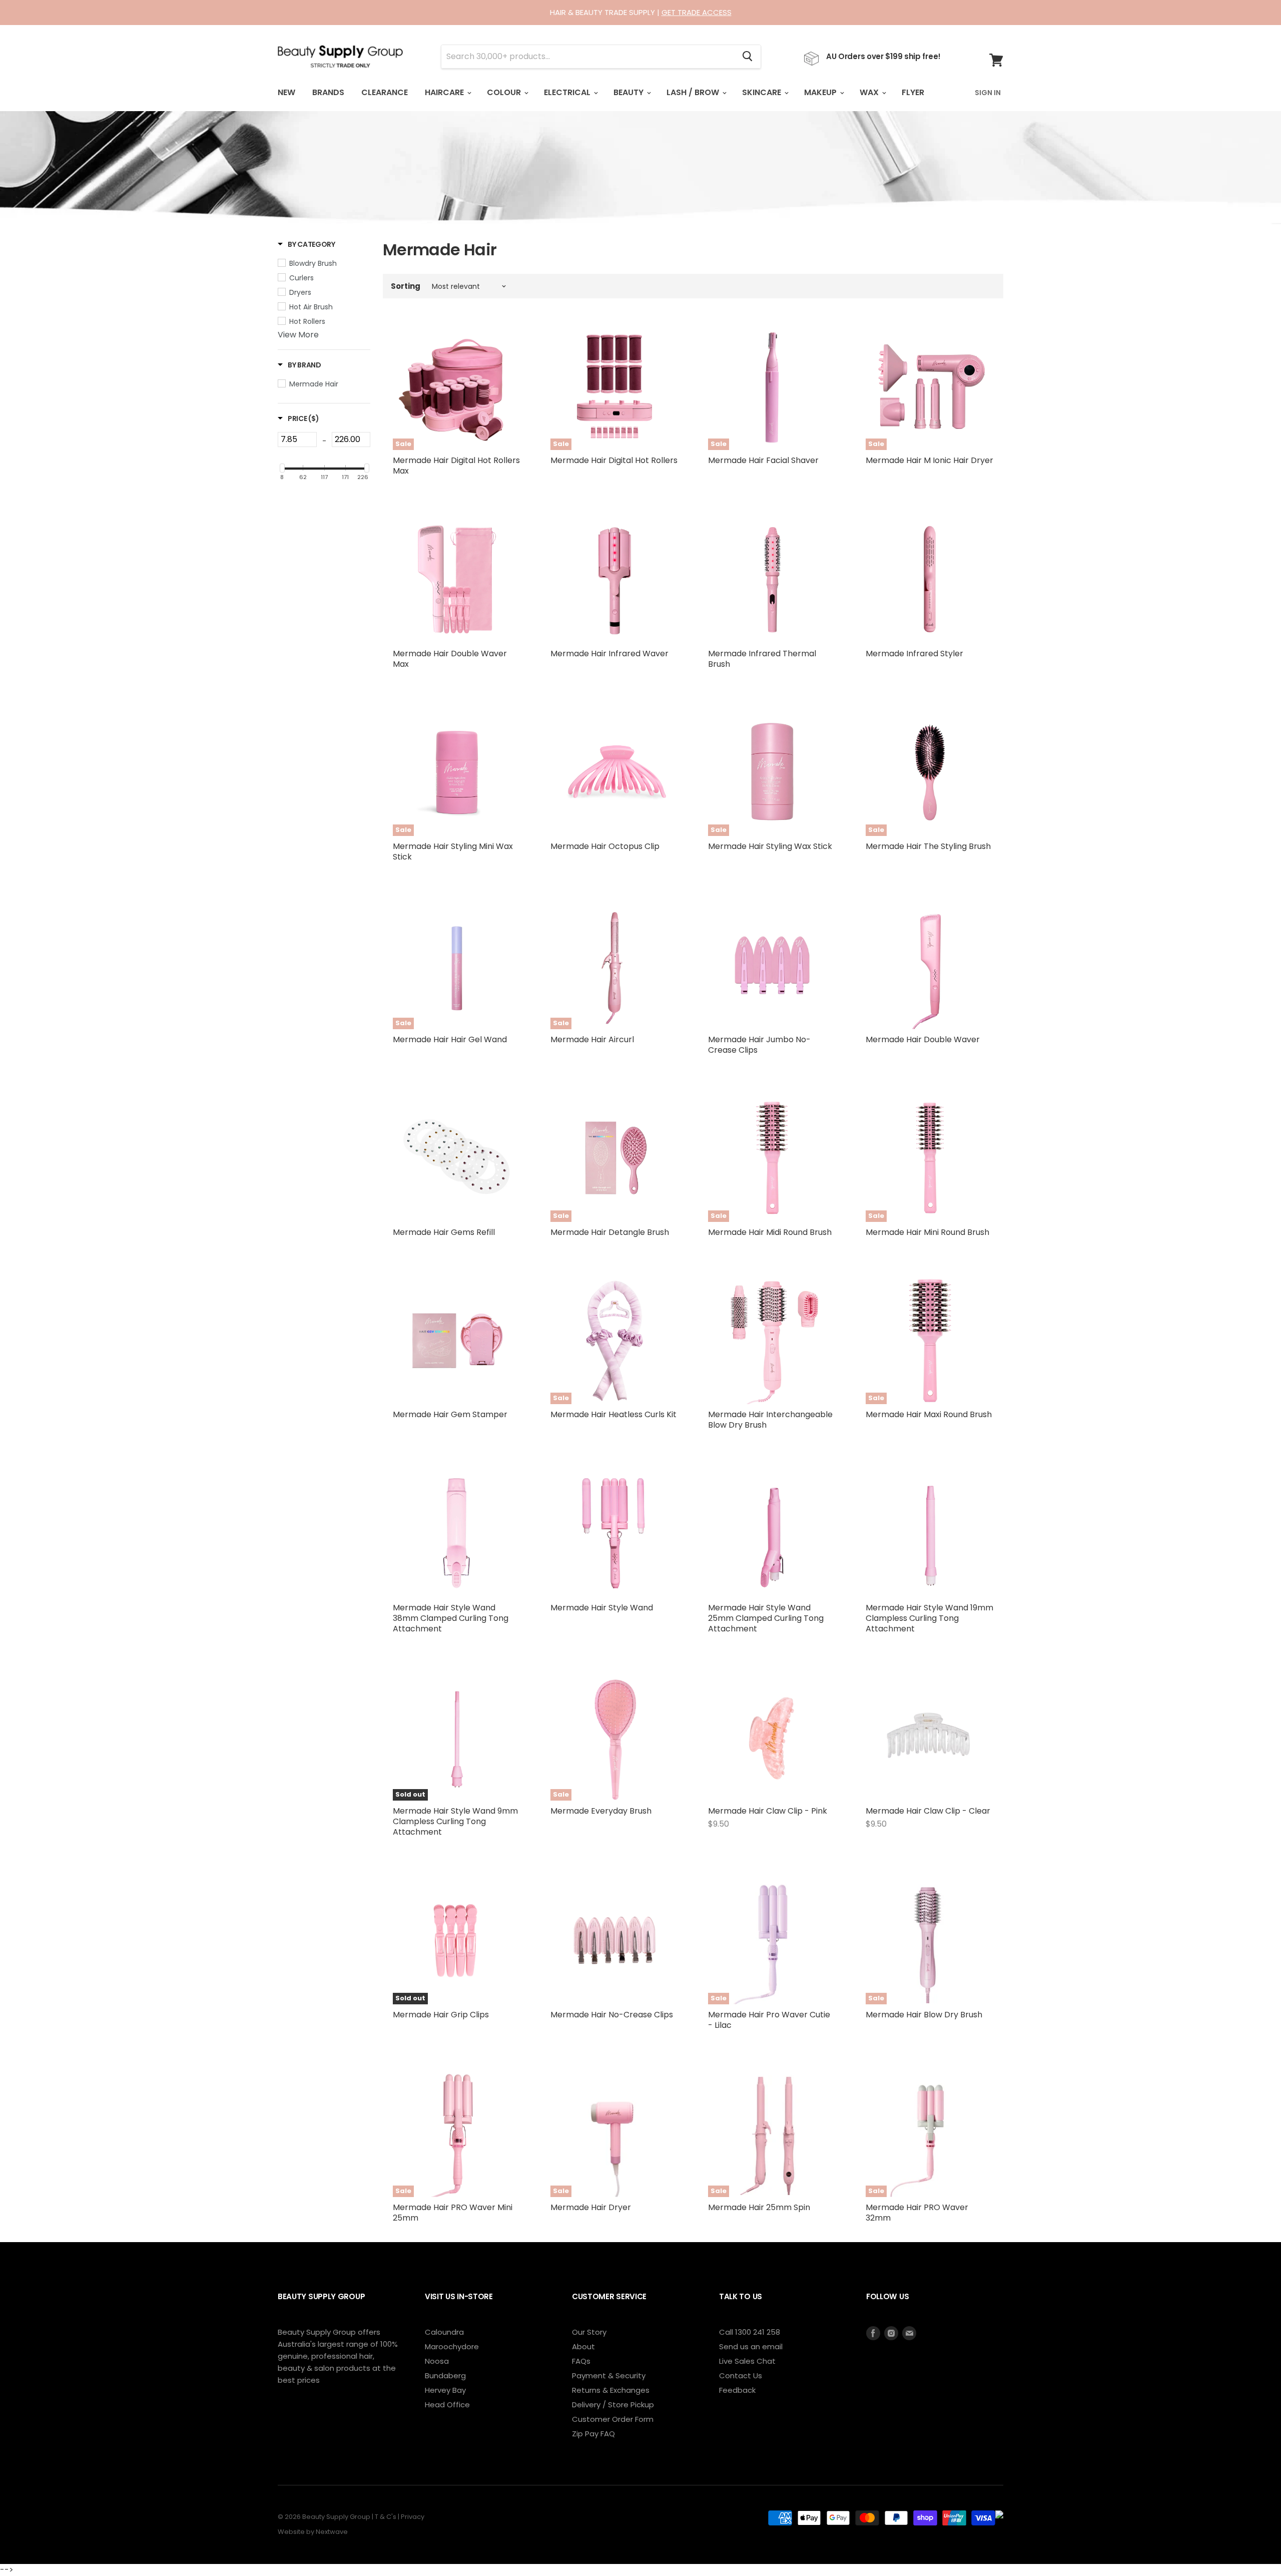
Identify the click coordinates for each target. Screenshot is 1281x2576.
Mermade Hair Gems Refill (444, 1232)
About (583, 2346)
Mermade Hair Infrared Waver (609, 654)
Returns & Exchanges (611, 2390)
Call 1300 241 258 (750, 2332)
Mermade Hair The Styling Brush (928, 846)
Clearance (385, 92)
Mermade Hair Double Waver (923, 1039)
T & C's (386, 2517)
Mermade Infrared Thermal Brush (762, 659)
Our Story (589, 2332)
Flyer (913, 92)
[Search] (747, 57)
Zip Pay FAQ (593, 2434)
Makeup (821, 92)
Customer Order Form (613, 2419)
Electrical (568, 92)
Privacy (413, 2517)
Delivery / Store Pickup (613, 2405)
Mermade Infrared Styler (914, 654)
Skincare (763, 92)
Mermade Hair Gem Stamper (450, 1414)
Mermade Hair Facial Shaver (763, 460)
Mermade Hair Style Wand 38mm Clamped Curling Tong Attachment (451, 1618)
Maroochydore (452, 2346)
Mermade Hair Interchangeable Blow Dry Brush (770, 1420)
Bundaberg (445, 2376)
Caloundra (444, 2332)
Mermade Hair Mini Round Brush (927, 1232)
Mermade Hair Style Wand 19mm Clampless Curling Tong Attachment (929, 1618)
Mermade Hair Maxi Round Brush (929, 1414)
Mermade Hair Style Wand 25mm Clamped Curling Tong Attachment (766, 1618)
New (286, 92)
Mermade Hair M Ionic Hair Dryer (929, 460)
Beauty (629, 92)
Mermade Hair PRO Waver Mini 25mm (453, 2213)
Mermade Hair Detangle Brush (610, 1232)
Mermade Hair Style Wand (602, 1608)
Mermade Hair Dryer (591, 2207)
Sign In (988, 93)
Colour (505, 92)
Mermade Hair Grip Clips (441, 2015)
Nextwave (332, 2532)
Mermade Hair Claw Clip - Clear (928, 1811)
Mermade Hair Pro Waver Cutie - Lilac (769, 2020)
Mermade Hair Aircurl (592, 1039)
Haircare (445, 92)
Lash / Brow (694, 92)
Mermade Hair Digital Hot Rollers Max (456, 466)
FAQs (581, 2361)
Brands (328, 92)
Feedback (737, 2390)
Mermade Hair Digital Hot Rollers (614, 460)
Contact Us (741, 2376)
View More (298, 335)
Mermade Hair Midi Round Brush (770, 1232)
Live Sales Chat (747, 2361)
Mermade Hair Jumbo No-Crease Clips (759, 1045)
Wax (870, 92)
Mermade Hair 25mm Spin (759, 2207)
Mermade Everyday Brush (601, 1811)
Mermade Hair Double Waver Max (450, 659)
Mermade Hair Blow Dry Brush (924, 2015)
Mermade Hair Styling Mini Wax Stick (453, 851)
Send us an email (751, 2346)
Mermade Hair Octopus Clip (605, 846)
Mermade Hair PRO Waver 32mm (917, 2213)
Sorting (406, 286)
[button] (306, 244)
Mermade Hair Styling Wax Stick (770, 846)
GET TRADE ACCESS (697, 12)
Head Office (447, 2405)
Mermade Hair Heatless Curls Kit (613, 1414)
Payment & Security (609, 2376)
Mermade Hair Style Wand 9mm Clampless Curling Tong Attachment (455, 1821)
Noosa (437, 2361)
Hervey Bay (445, 2390)
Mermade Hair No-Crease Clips (612, 2015)
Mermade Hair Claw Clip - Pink (768, 1811)
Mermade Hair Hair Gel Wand (450, 1039)
